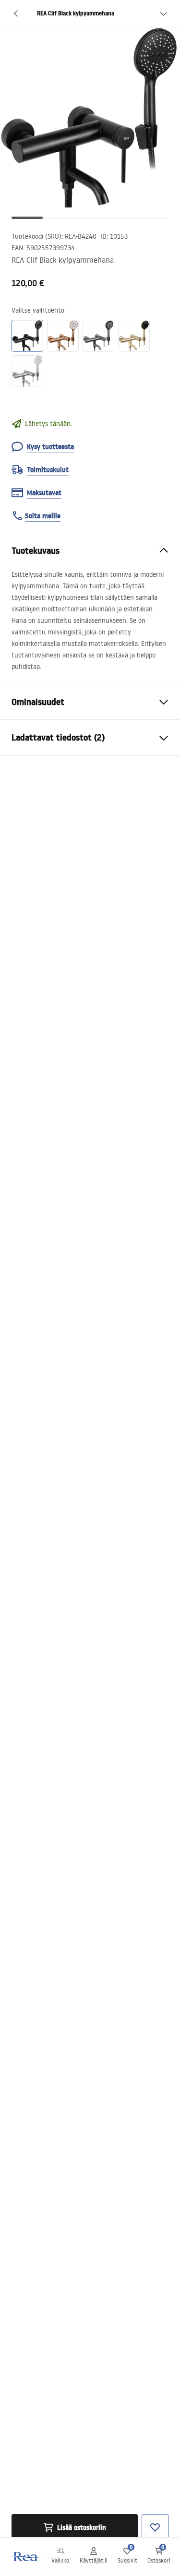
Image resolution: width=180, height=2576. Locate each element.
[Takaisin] (16, 13)
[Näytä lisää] (164, 13)
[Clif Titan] (98, 336)
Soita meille (43, 516)
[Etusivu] (25, 2557)
